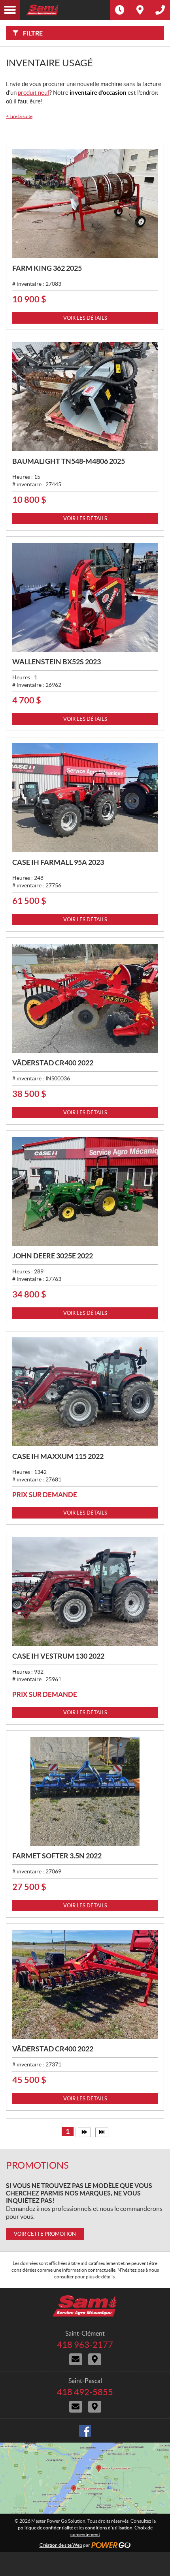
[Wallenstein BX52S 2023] (85, 597)
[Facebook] (85, 2431)
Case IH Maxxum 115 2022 (58, 1456)
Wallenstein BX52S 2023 (57, 662)
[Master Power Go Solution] (65, 10)
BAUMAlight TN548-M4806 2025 (69, 461)
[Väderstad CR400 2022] (85, 998)
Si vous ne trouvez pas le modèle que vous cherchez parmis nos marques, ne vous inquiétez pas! (79, 2193)
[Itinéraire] (140, 10)
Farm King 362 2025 (47, 268)
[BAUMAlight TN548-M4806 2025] (85, 397)
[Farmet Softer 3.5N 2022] (85, 1791)
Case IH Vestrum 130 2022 (58, 1656)
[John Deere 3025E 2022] (85, 1191)
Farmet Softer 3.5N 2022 (57, 1856)
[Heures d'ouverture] (120, 10)
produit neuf (34, 93)
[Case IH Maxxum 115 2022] (85, 1392)
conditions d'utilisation (109, 2528)
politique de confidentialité (45, 2528)
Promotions (37, 2165)
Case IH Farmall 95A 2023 (58, 862)
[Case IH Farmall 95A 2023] (85, 798)
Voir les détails (85, 318)
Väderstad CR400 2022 (53, 1063)
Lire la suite (19, 116)
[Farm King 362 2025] (85, 204)
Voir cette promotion (45, 2234)
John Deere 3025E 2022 (53, 1256)
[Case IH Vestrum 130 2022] (85, 1592)
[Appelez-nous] (160, 10)
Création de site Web (61, 2545)
